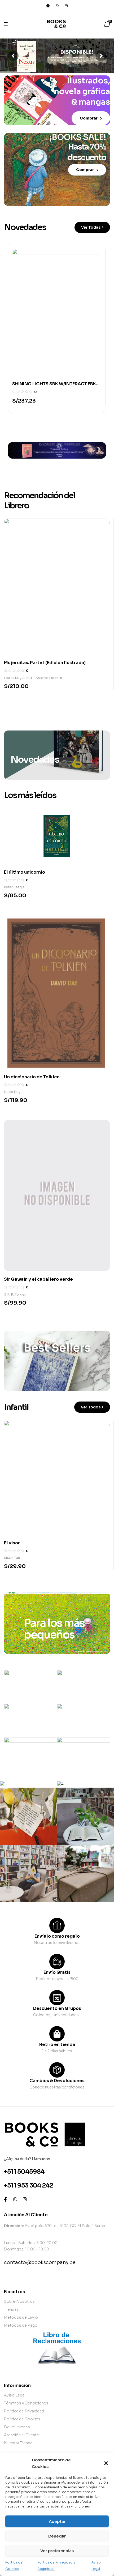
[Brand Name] (30, 1687)
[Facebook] (48, 6)
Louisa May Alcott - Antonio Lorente (33, 678)
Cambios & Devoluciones (57, 2081)
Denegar (57, 2536)
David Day (12, 1092)
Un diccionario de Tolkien (32, 1077)
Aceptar (57, 2521)
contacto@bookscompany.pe (40, 2262)
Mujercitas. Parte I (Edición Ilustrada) (45, 663)
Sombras (14, 1492)
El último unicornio (25, 872)
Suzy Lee (11, 1507)
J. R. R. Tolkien (15, 1294)
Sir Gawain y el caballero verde (38, 1279)
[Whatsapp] (57, 6)
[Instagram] (66, 6)
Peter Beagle (14, 887)
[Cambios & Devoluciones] (57, 2070)
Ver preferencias (57, 2551)
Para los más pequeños (54, 1629)
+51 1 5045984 (24, 2172)
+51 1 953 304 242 (28, 2186)
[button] (106, 2463)
